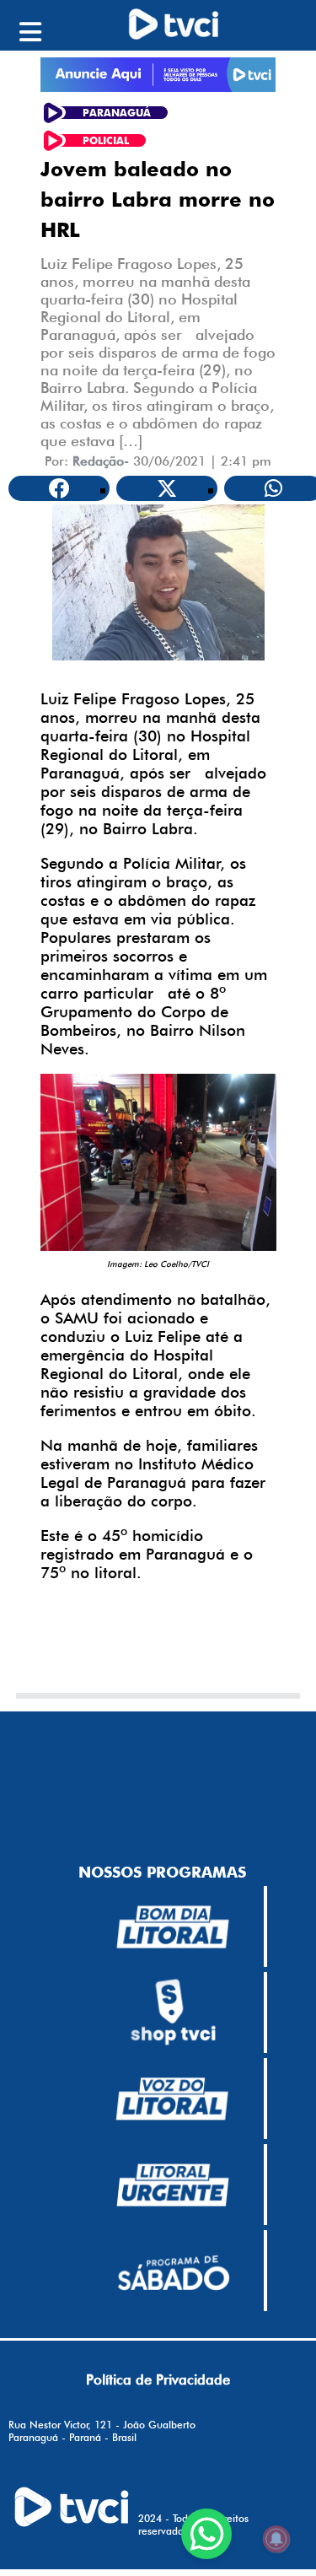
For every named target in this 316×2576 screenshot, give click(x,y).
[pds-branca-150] (173, 2272)
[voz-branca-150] (173, 2099)
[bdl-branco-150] (173, 1927)
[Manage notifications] (276, 2539)
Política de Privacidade (158, 2379)
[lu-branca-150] (173, 2185)
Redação (98, 461)
